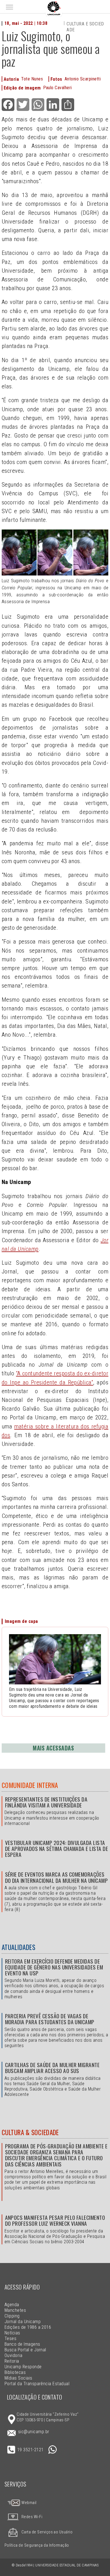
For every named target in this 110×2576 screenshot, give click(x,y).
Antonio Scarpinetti (83, 79)
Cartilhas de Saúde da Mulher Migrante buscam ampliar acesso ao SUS (52, 2068)
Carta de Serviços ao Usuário (47, 2532)
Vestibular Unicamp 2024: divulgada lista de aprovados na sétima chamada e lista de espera (57, 1849)
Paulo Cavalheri (58, 88)
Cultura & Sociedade (30, 2132)
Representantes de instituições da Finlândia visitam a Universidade (46, 1802)
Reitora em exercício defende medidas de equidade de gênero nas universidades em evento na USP (54, 1967)
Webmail (29, 2503)
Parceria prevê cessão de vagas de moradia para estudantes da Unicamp (50, 2019)
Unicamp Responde (23, 2367)
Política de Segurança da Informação (37, 2545)
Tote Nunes (32, 79)
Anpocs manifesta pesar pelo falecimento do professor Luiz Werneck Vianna (55, 2220)
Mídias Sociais (18, 2378)
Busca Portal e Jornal (25, 2350)
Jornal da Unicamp (23, 2322)
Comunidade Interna (30, 1785)
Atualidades (18, 1947)
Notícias (12, 2333)
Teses (10, 2338)
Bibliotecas (15, 2372)
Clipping (12, 2316)
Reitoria (12, 2361)
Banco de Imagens (22, 2344)
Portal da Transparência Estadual (37, 2384)
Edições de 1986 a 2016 (28, 2327)
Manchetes (15, 2310)
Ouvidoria (13, 2355)
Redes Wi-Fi (32, 2517)
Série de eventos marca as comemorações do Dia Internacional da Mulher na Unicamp (57, 1877)
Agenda (12, 2305)
